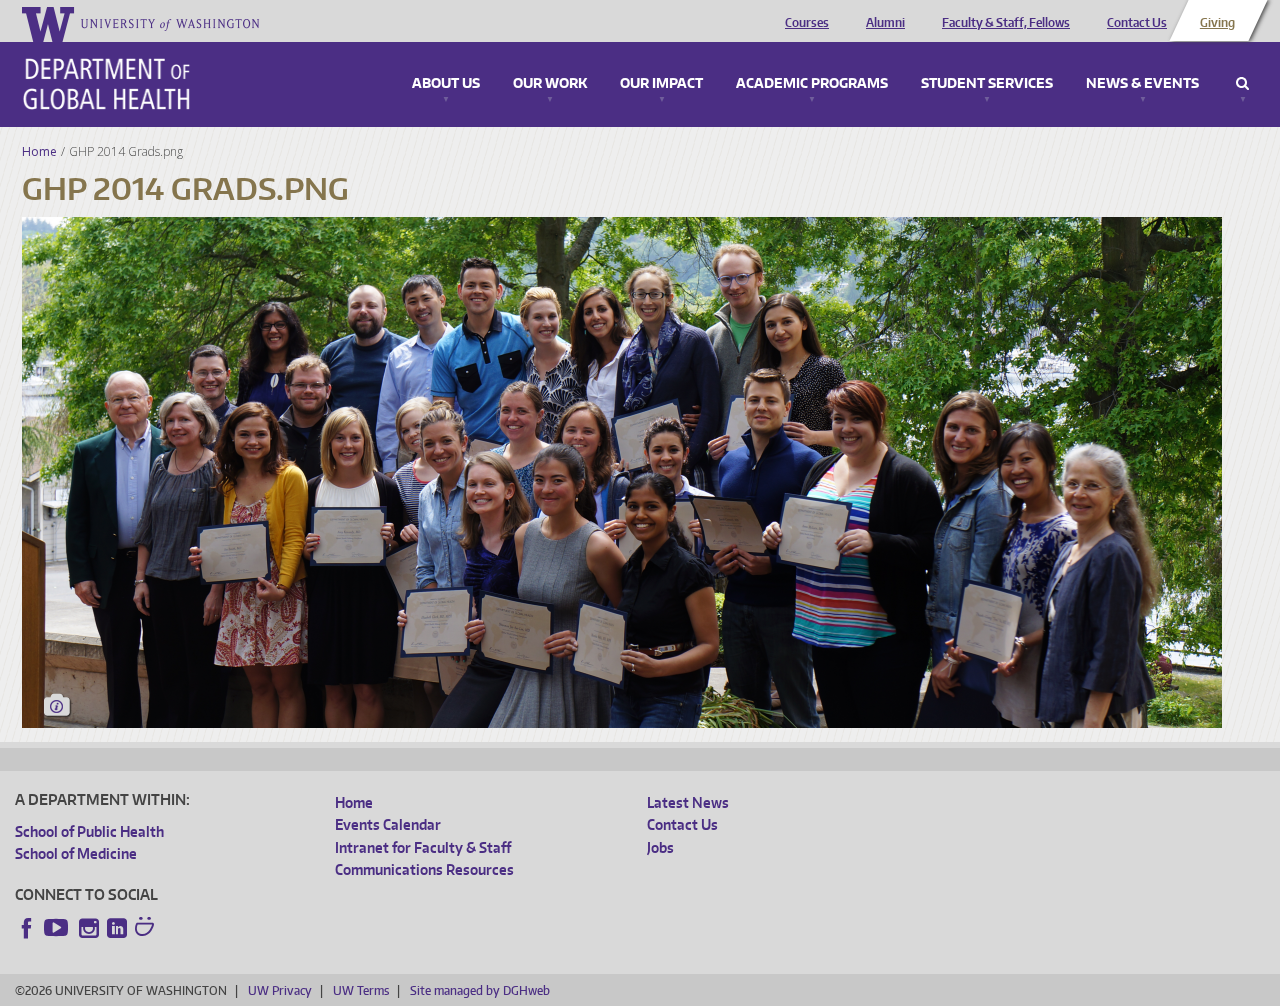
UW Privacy (280, 990)
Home (39, 151)
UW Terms (361, 990)
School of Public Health (89, 831)
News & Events (1142, 84)
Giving (1217, 23)
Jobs (660, 847)
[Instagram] (89, 928)
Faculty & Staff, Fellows (1006, 23)
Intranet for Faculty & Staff (423, 847)
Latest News (688, 802)
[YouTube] (58, 928)
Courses (807, 23)
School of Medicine (76, 853)
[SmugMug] (147, 929)
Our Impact (661, 84)
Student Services (987, 84)
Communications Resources (424, 869)
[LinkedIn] (117, 928)
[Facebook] (27, 928)
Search (1242, 84)
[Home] (106, 84)
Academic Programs (812, 84)
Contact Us (1137, 23)
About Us (446, 84)
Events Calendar (388, 824)
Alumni (885, 23)
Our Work (550, 84)
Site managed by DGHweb (480, 990)
